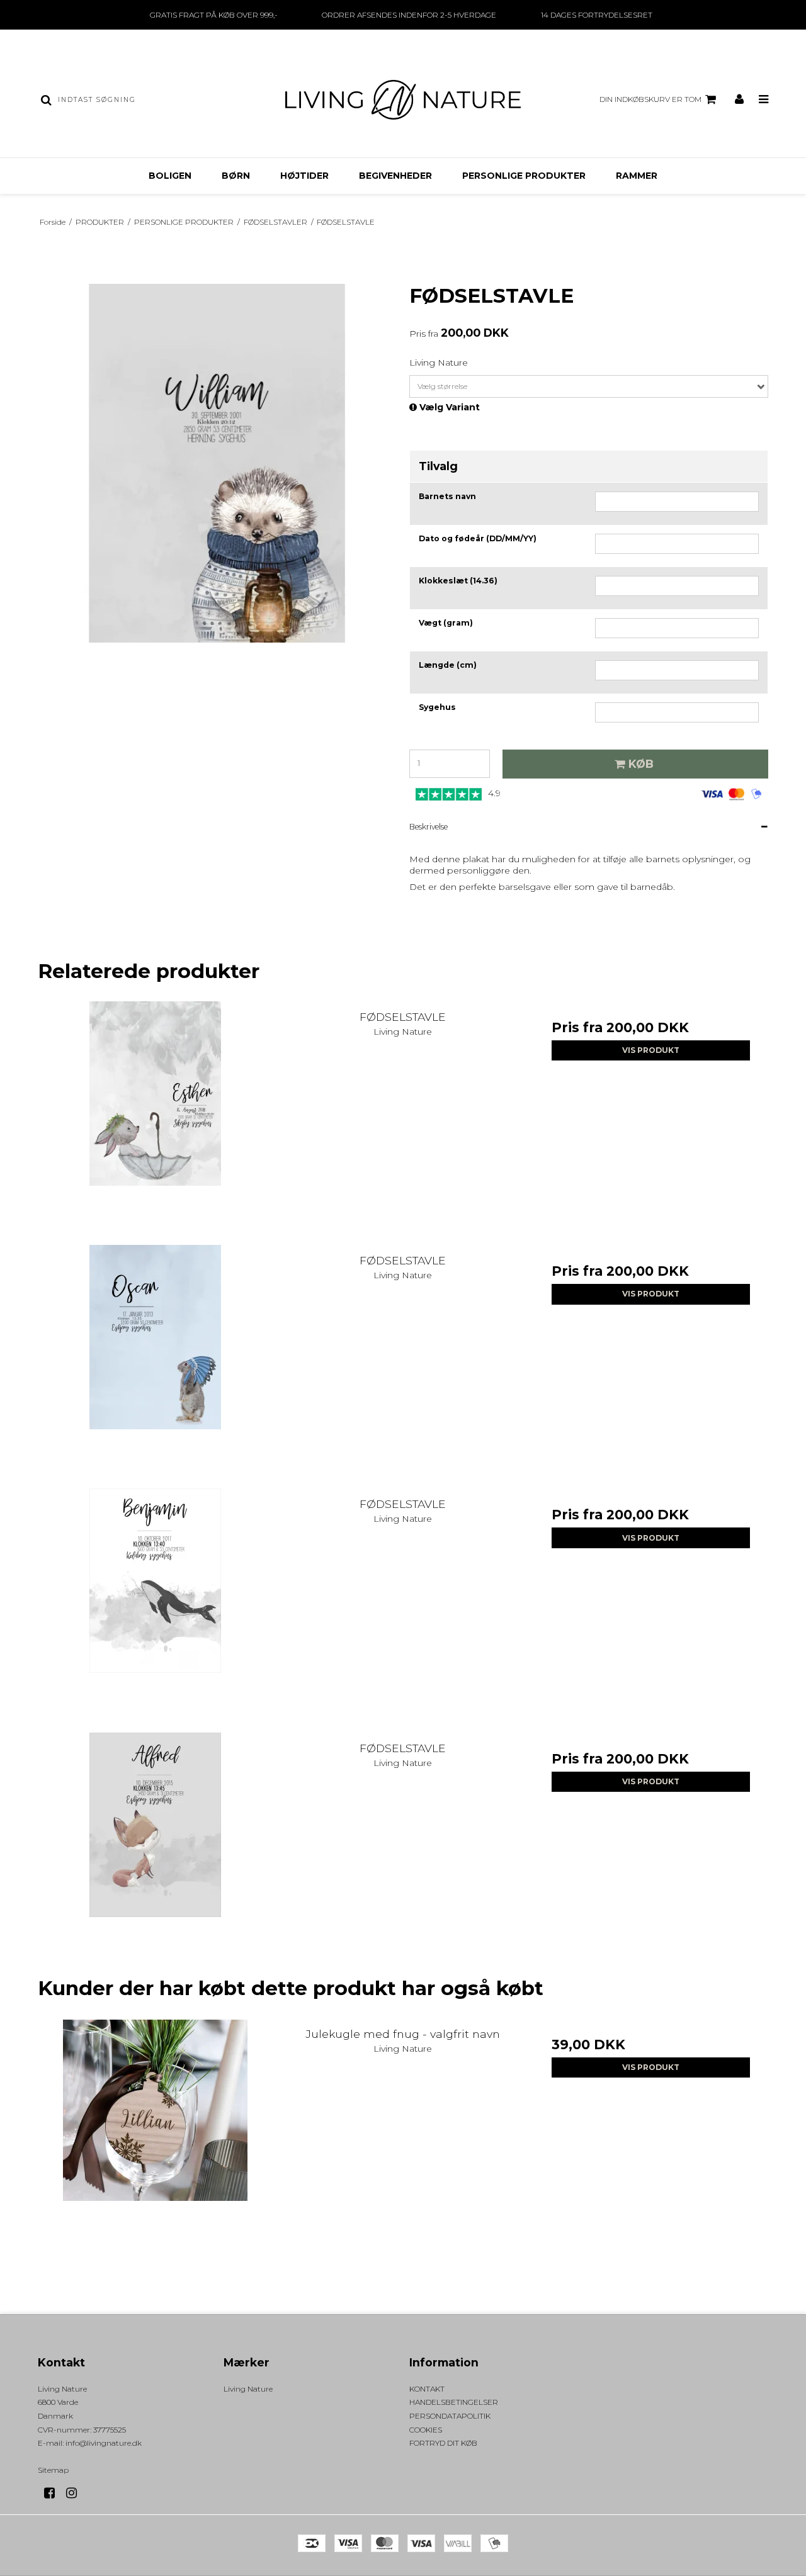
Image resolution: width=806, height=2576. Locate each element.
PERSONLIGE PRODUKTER (524, 176)
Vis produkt (651, 1050)
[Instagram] (76, 2493)
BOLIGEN (170, 176)
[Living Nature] (403, 100)
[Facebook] (54, 2493)
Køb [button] (641, 764)
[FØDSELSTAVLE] (155, 1119)
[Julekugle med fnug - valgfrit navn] (155, 2136)
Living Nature (248, 2389)
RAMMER (637, 176)
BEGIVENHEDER (395, 176)
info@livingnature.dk (104, 2443)
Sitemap (53, 2470)
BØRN (236, 176)
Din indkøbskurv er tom (650, 99)
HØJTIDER (304, 176)
